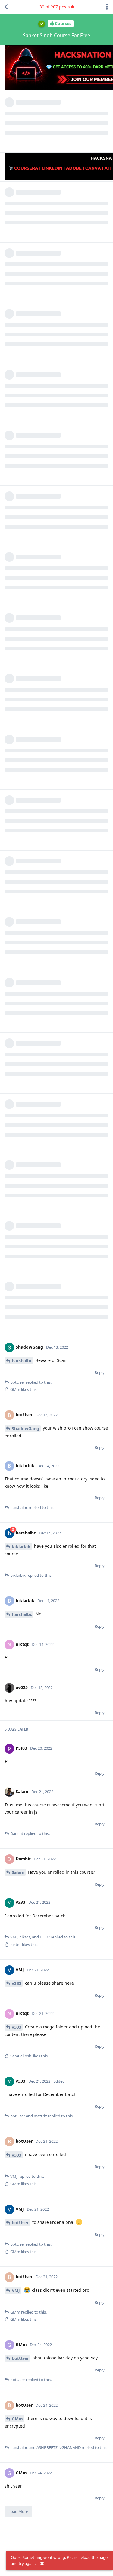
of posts (55, 7)
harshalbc (22, 1361)
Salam (18, 1872)
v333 (17, 1983)
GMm (17, 2419)
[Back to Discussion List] (6, 7)
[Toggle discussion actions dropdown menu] (107, 7)
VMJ (16, 2290)
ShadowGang (25, 1428)
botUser (20, 2223)
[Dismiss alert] (42, 2564)
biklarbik (21, 1546)
